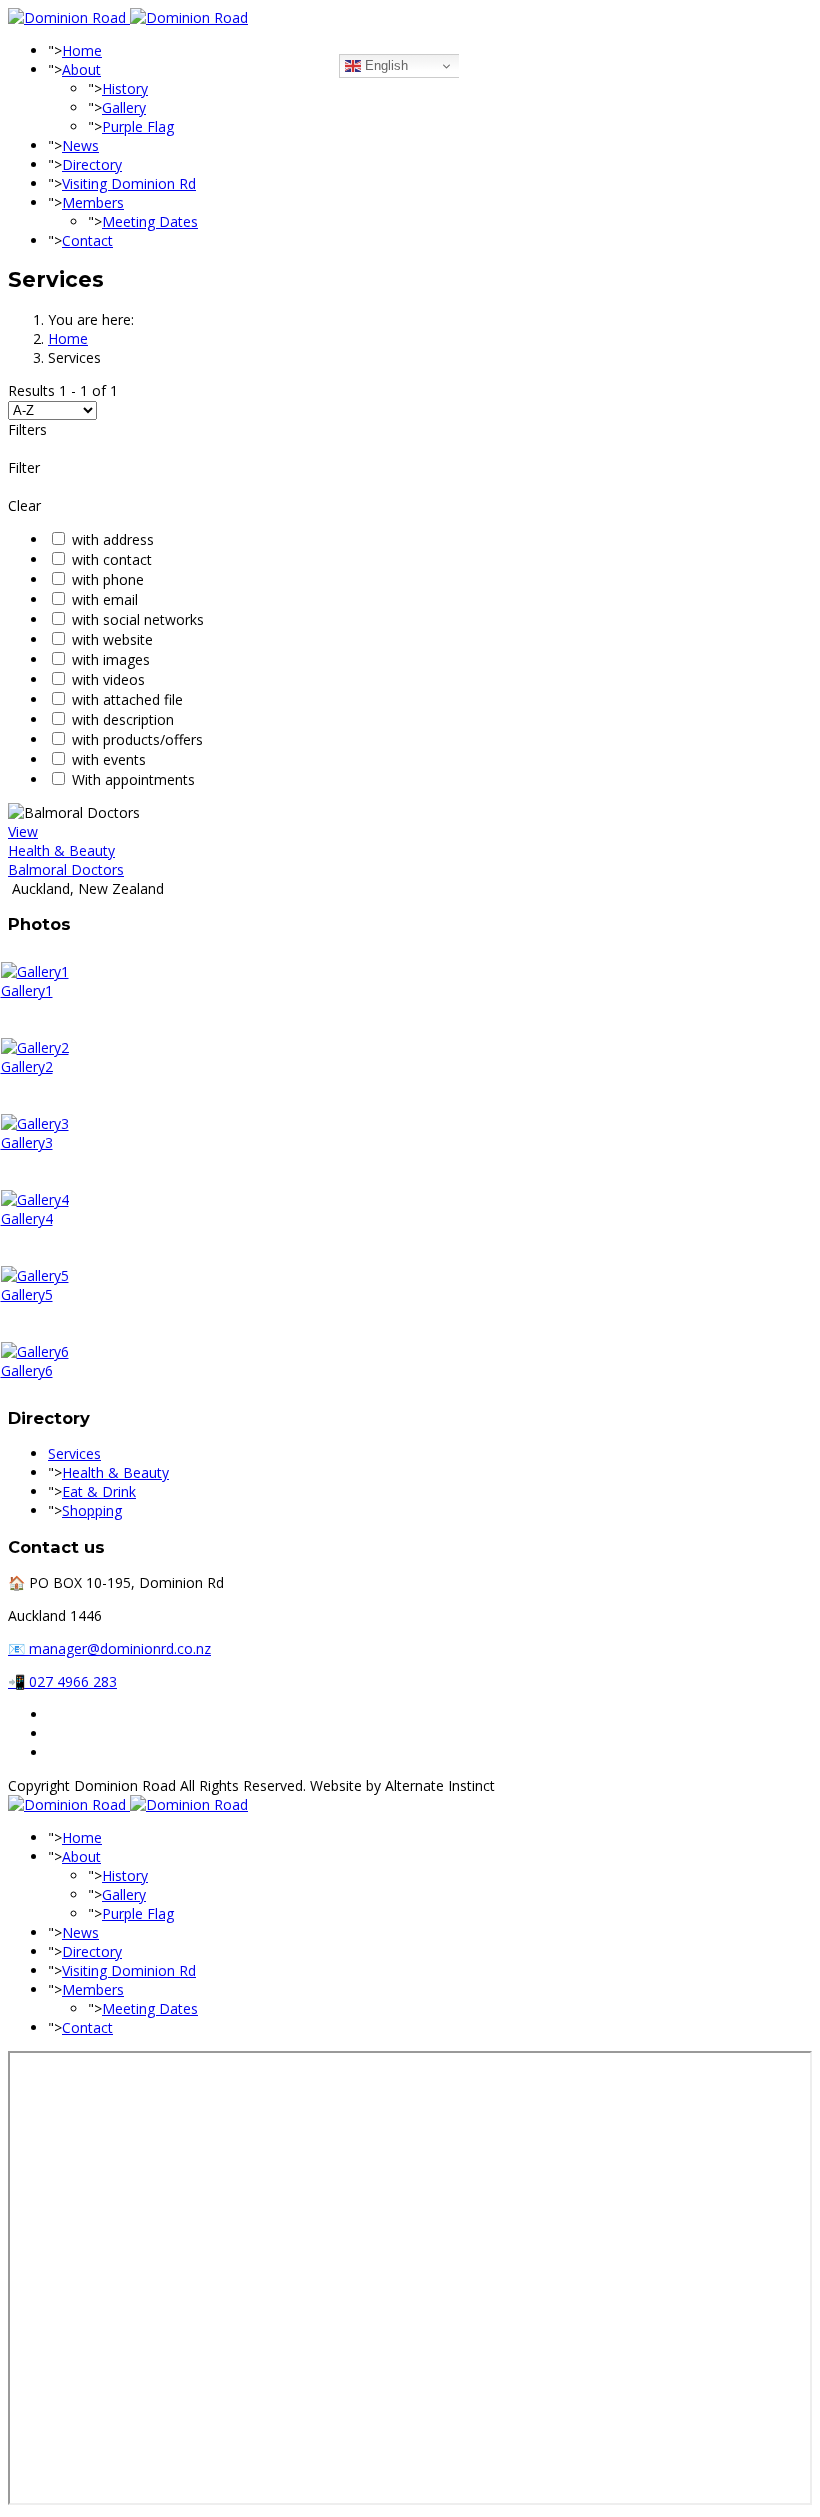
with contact (112, 559)
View (23, 831)
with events (109, 759)
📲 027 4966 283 (62, 1681)
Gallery (124, 107)
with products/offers (137, 739)
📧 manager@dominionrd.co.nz (109, 1648)
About (81, 69)
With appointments (133, 779)
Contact (87, 240)
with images (111, 659)
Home (82, 50)
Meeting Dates (150, 221)
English (384, 65)
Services (74, 1453)
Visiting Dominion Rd (129, 183)
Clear (24, 505)
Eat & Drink (99, 1491)
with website (112, 639)
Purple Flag (138, 126)
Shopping (92, 1510)
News (80, 145)
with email (105, 599)
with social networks (138, 619)
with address (113, 539)
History (125, 88)
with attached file (127, 699)
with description (123, 719)
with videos (108, 679)
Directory (92, 164)
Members (93, 202)
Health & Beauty (61, 850)
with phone (108, 579)
